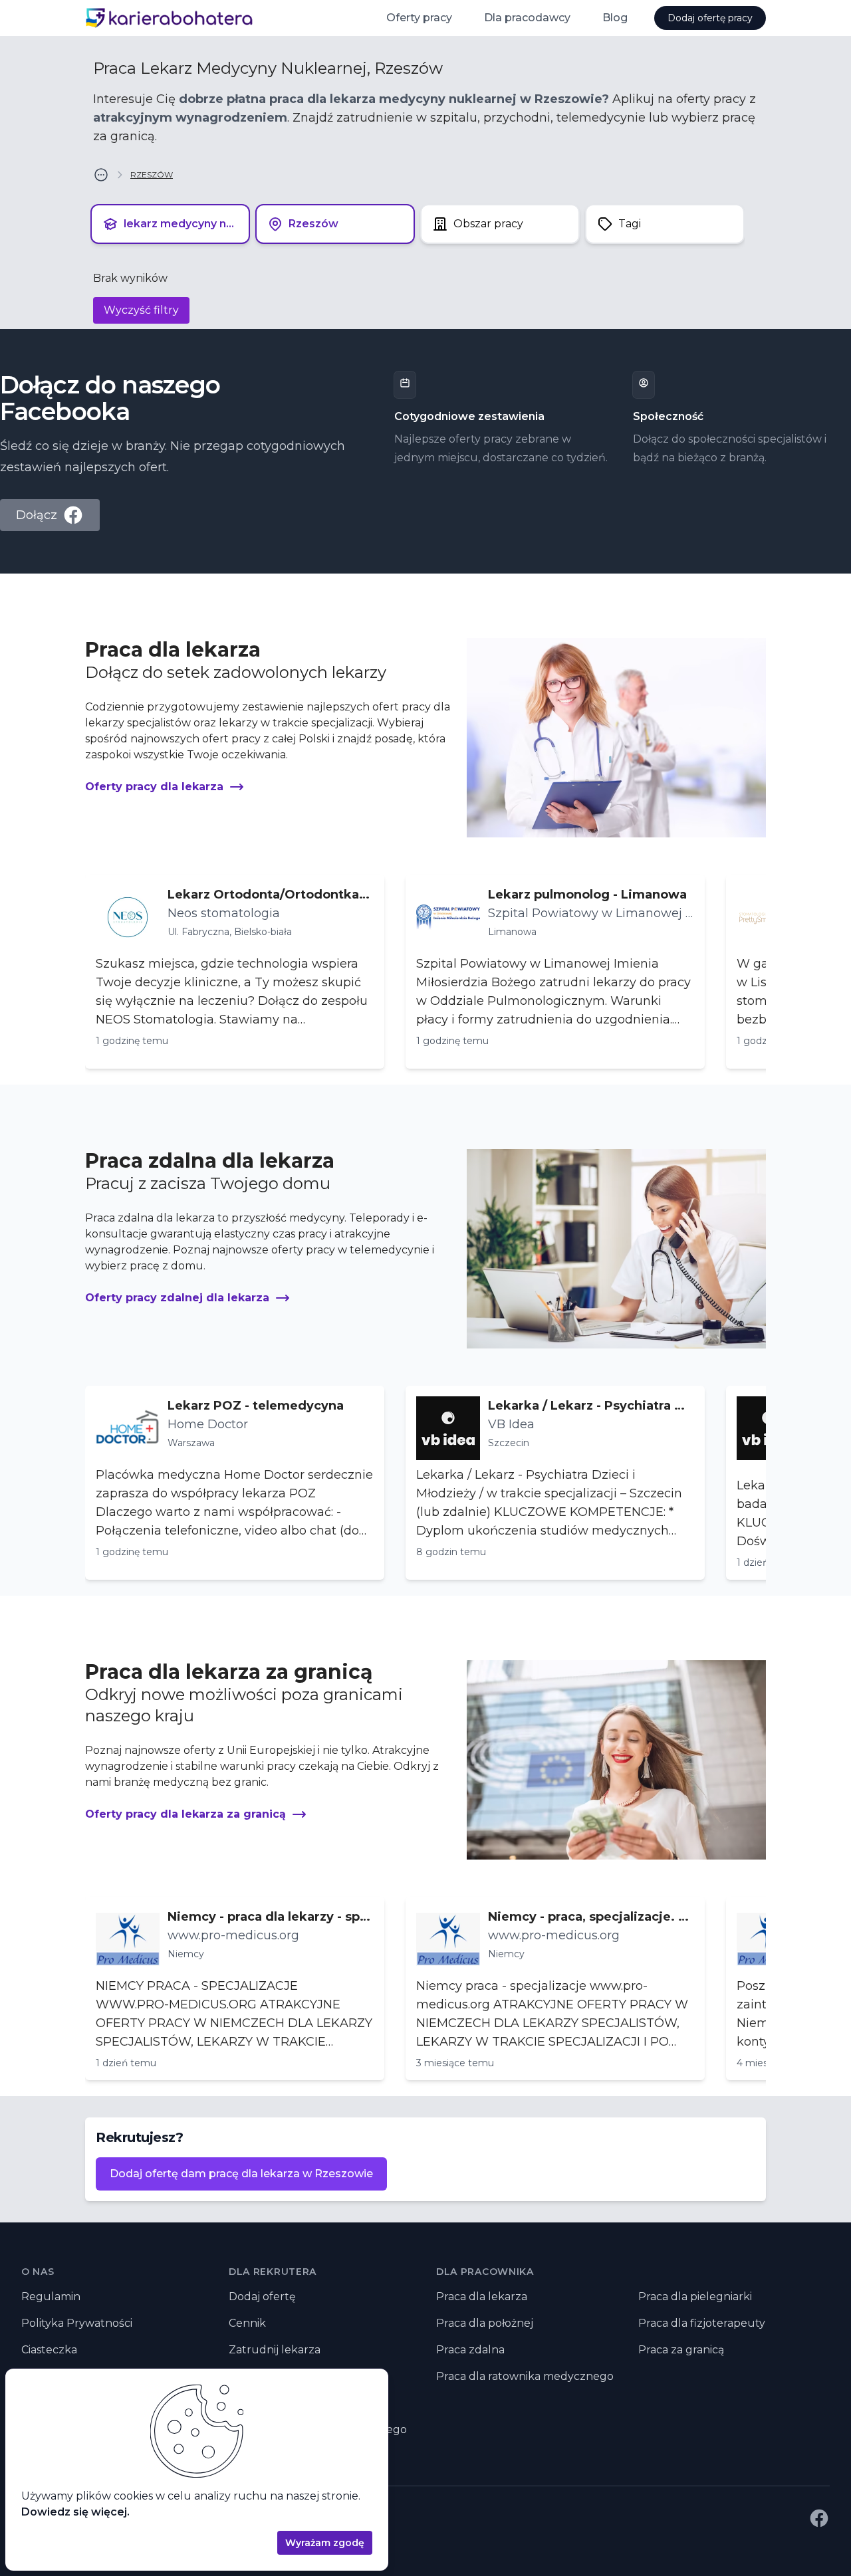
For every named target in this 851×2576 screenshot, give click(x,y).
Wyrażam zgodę (325, 2543)
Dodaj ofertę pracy (710, 18)
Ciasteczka (49, 2350)
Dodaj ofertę (262, 2297)
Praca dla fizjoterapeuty (702, 2323)
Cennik (247, 2323)
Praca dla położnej (485, 2323)
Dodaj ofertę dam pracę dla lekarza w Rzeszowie (241, 2174)
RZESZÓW (152, 174)
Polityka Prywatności (77, 2323)
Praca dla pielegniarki (695, 2297)
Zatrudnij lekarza (275, 2350)
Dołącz (37, 515)
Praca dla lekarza (482, 2297)
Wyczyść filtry (141, 310)
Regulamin (51, 2297)
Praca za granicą (681, 2350)
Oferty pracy (419, 18)
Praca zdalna (470, 2350)
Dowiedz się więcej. (75, 2512)
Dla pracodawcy (527, 18)
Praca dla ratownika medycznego (525, 2376)
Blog (615, 18)
